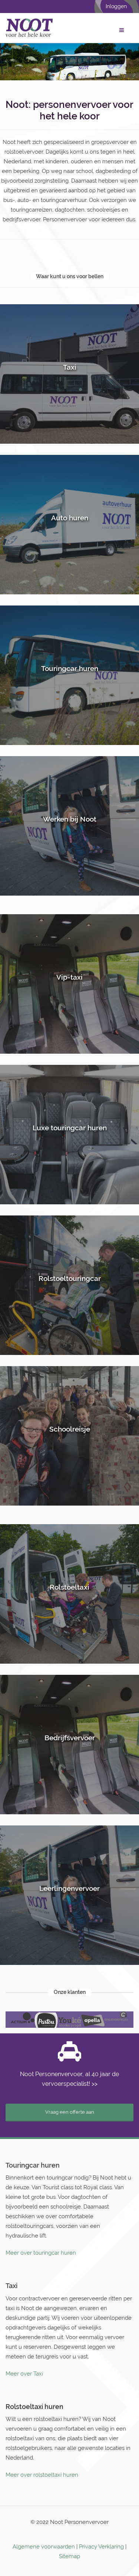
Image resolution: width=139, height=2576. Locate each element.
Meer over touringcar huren (41, 2260)
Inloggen (116, 6)
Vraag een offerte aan (70, 2119)
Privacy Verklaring (101, 2554)
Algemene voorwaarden (44, 2554)
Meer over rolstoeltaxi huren (42, 2482)
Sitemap (69, 2563)
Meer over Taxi (24, 2380)
